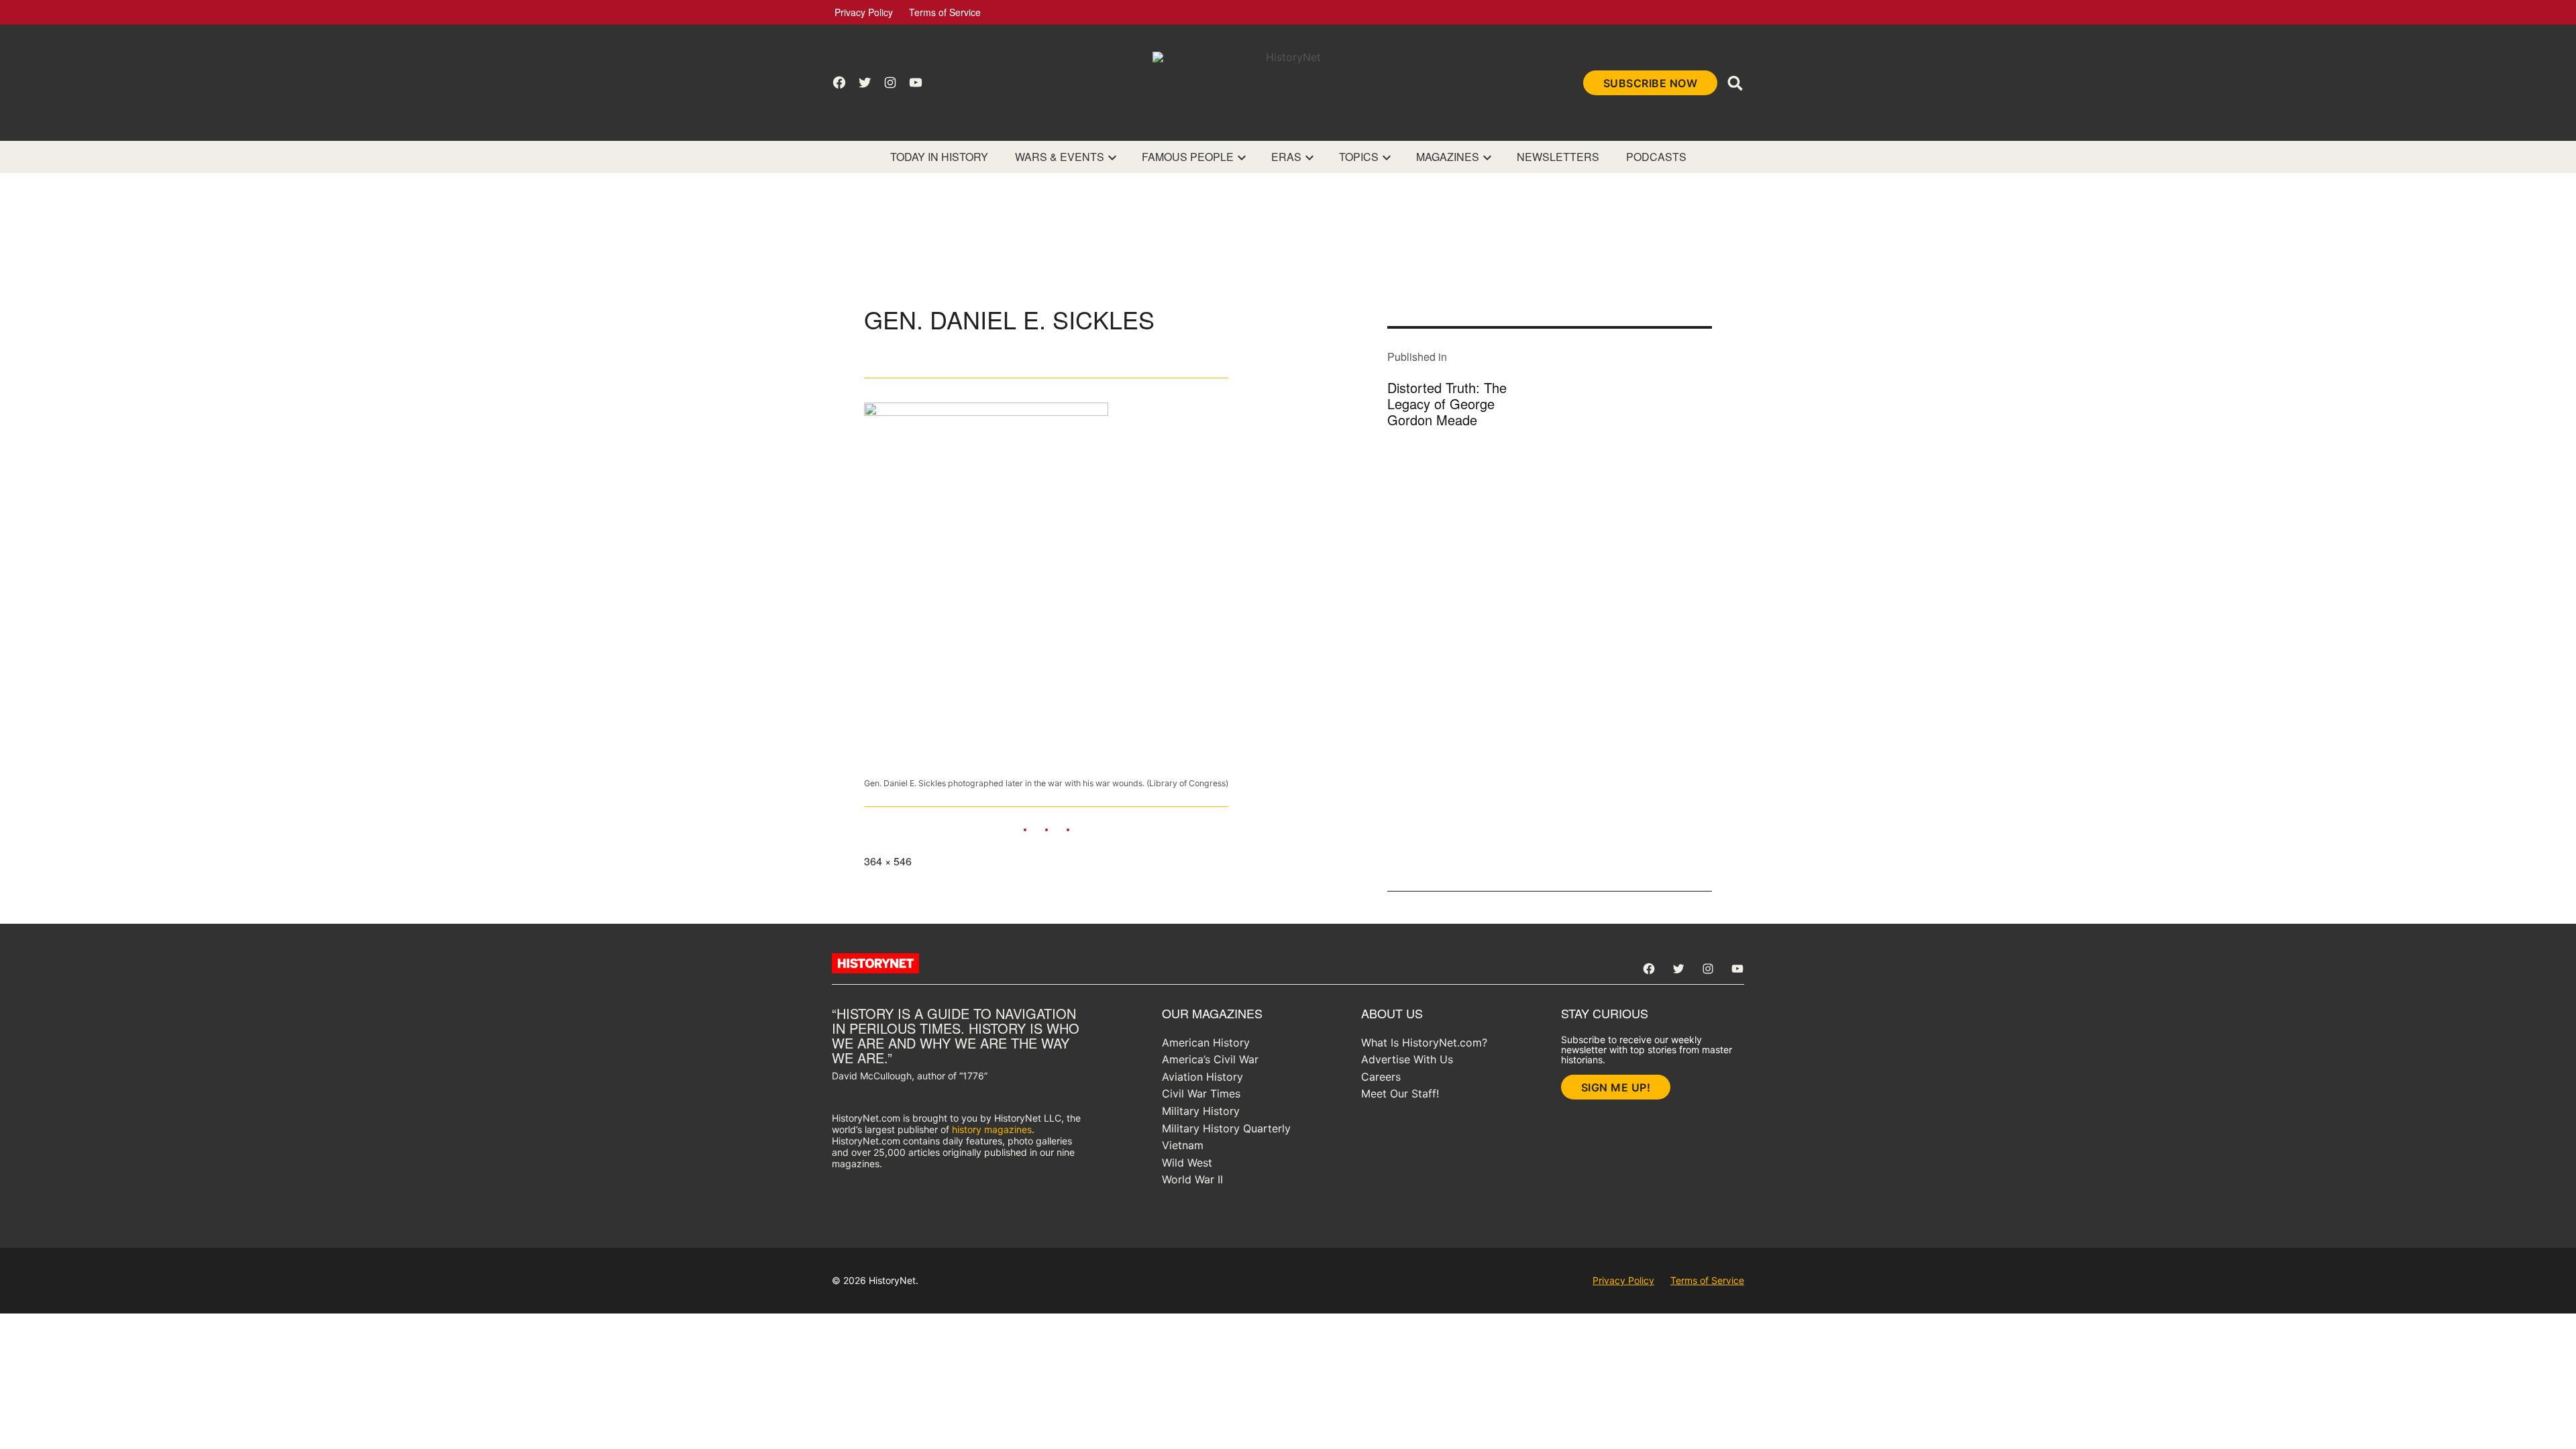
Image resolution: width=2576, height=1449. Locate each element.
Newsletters (1558, 157)
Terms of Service (945, 12)
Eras (1286, 157)
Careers (1381, 1077)
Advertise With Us (1407, 1059)
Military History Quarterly (1226, 1128)
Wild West (1187, 1163)
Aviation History (1202, 1077)
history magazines (992, 1129)
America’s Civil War (1210, 1059)
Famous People (1188, 157)
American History (1206, 1042)
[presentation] (1112, 157)
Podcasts (1656, 157)
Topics (1359, 157)
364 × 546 (888, 861)
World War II (1192, 1179)
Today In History (939, 157)
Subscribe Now (1651, 83)
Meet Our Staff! (1400, 1093)
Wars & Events (1060, 157)
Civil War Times (1201, 1093)
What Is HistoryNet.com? (1424, 1042)
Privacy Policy (864, 12)
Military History (1201, 1111)
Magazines (1448, 157)
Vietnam (1183, 1145)
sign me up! (1616, 1087)
